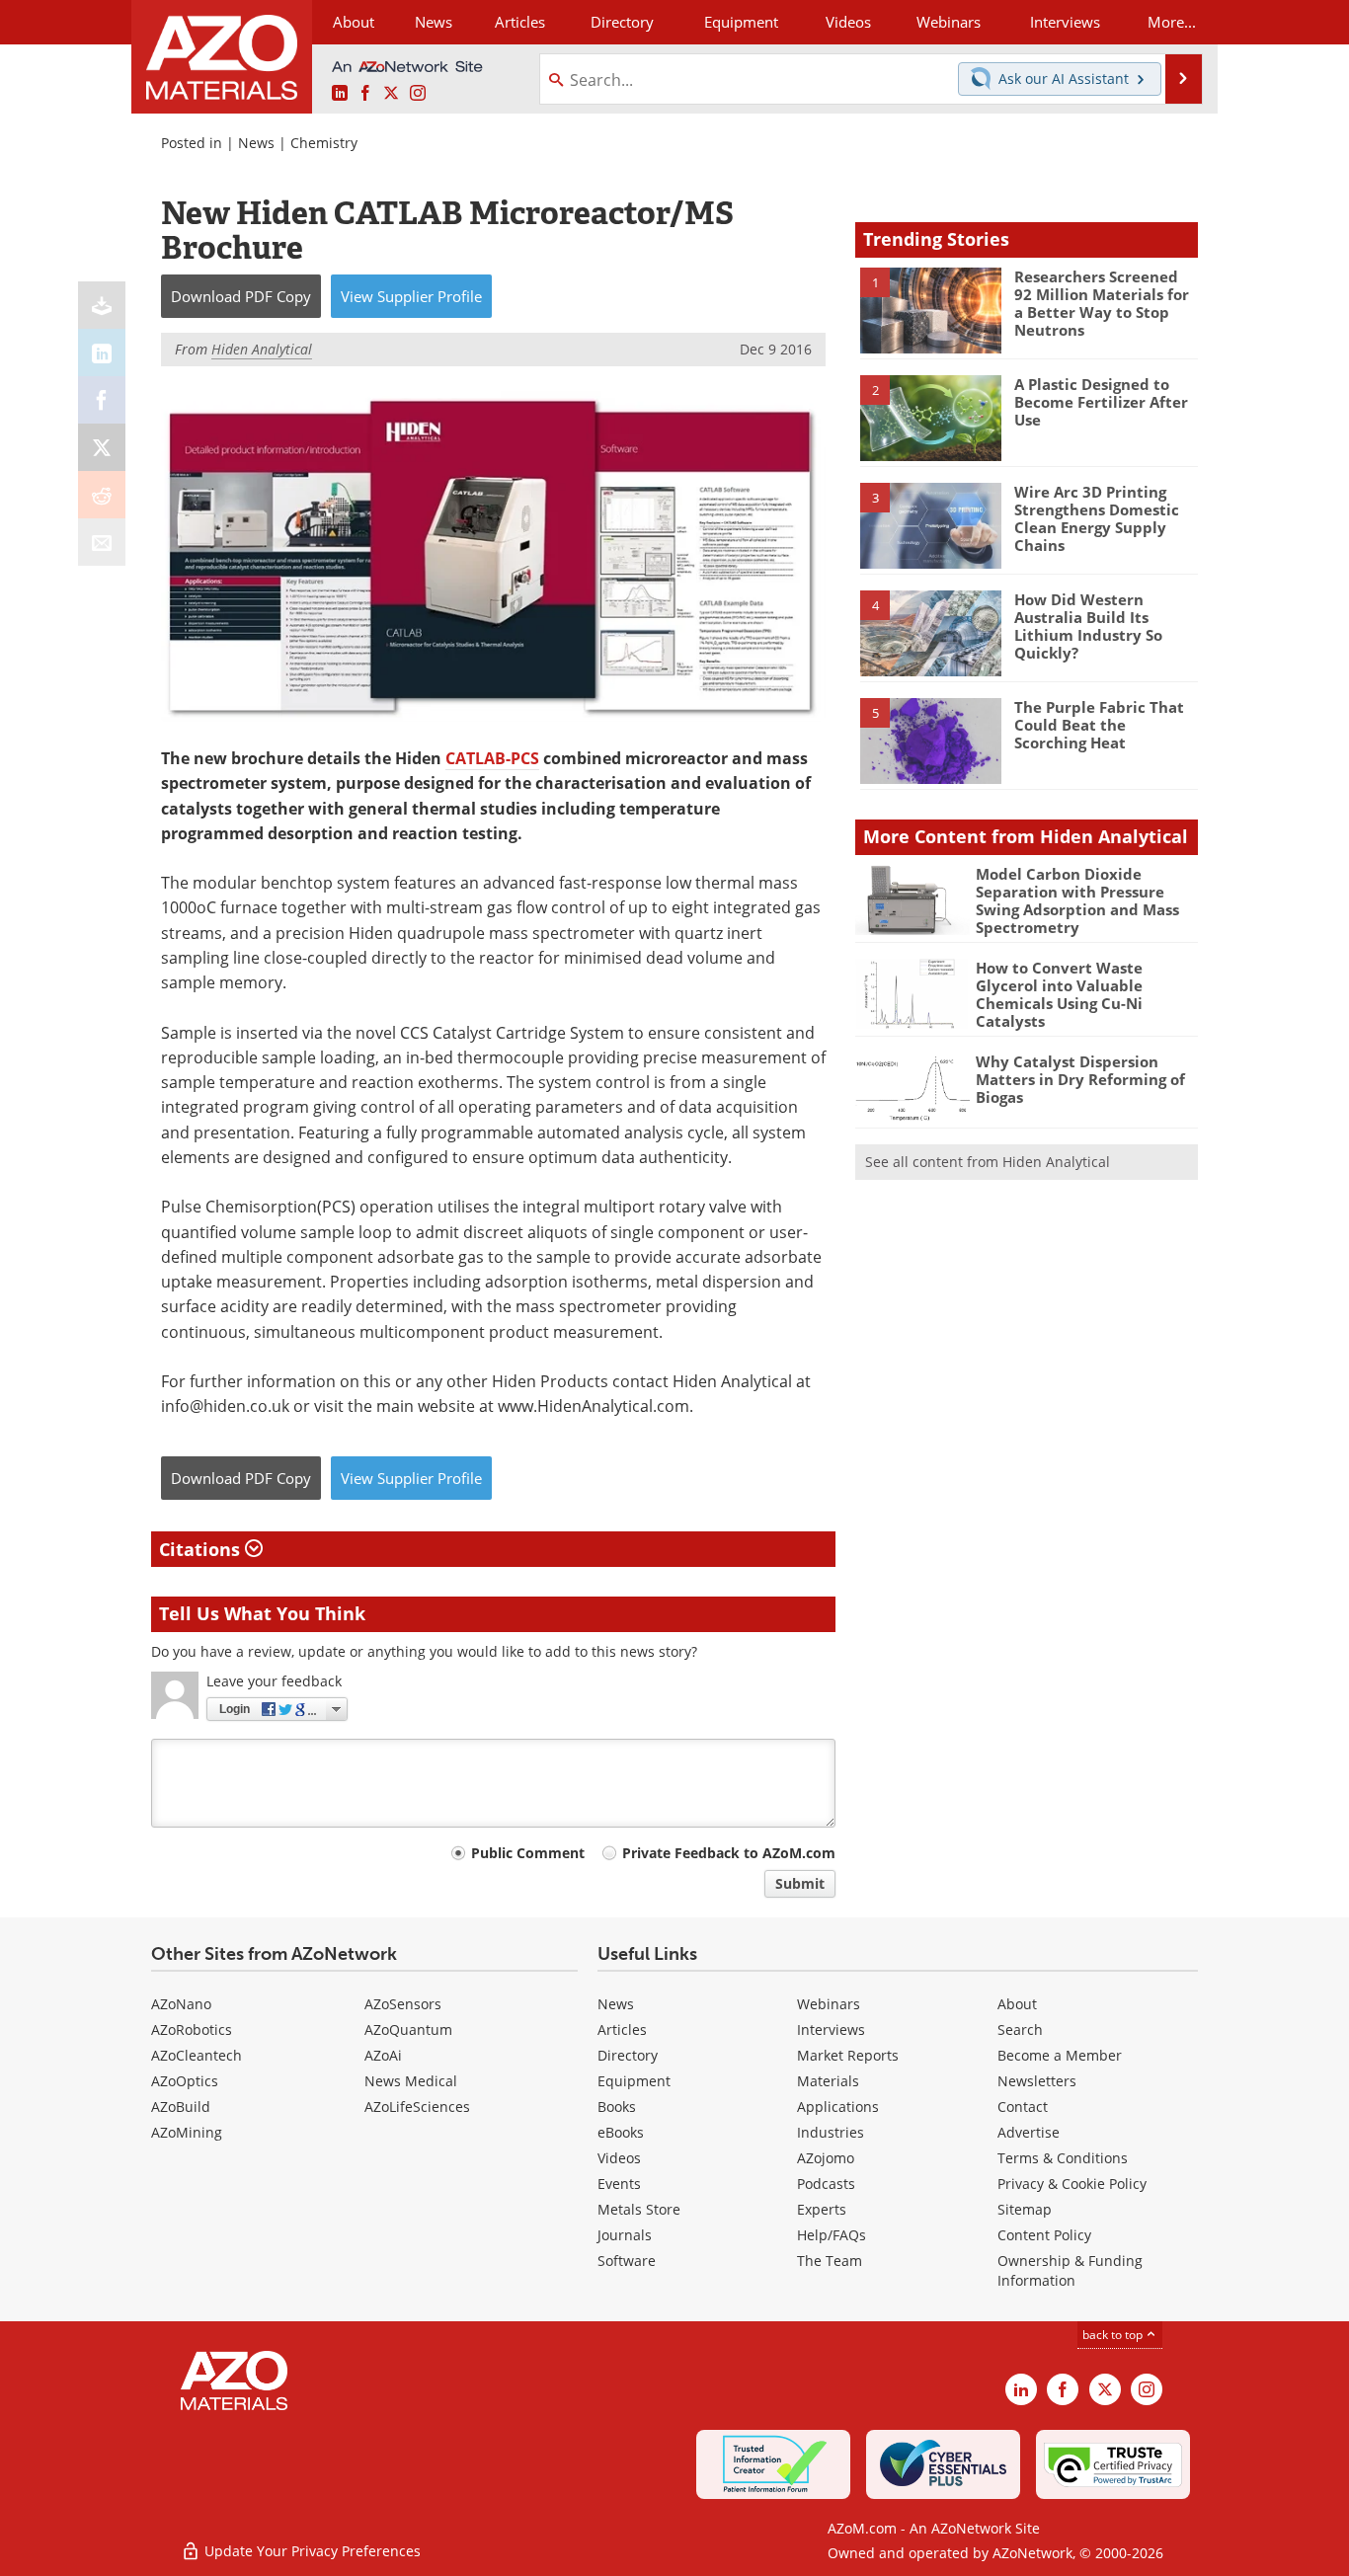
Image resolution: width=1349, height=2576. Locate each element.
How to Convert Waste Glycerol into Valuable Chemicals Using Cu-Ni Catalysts (1059, 994)
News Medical (411, 2081)
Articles (622, 2030)
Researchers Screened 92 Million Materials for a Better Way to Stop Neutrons (1102, 303)
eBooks (621, 2132)
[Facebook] (102, 400)
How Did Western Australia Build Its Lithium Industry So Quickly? (1088, 626)
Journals (625, 2235)
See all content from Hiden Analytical (988, 1162)
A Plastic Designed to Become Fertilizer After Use (1101, 402)
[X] (102, 447)
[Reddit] (102, 495)
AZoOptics (185, 2081)
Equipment (634, 2081)
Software (627, 2261)
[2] (930, 417)
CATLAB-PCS (492, 758)
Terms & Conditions (1063, 2158)
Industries (831, 2132)
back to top (1114, 2335)
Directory (622, 22)
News (256, 143)
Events (619, 2184)
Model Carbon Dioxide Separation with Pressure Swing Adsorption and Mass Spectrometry (1077, 900)
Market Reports (848, 2055)
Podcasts (826, 2184)
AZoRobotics (192, 2030)
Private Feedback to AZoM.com (729, 1853)
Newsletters (1037, 2081)
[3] (930, 524)
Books (617, 2107)
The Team (830, 2261)
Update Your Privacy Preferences (311, 2551)
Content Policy (1044, 2235)
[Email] (102, 542)
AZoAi (383, 2055)
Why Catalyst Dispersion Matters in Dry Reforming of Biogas (1080, 1079)
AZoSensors (403, 2004)
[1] (930, 309)
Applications (838, 2107)
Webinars (829, 2004)
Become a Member (1060, 2055)
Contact (1023, 2107)
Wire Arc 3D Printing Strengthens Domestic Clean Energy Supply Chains (1097, 518)
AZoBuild (181, 2107)
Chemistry (324, 143)
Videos (619, 2158)
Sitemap (1025, 2209)
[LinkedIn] (102, 352)
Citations (202, 1549)
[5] (930, 740)
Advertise (1029, 2132)
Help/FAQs (832, 2235)
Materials (828, 2081)
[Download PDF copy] (102, 305)
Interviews (831, 2030)
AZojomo (826, 2158)
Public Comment (528, 1853)
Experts (822, 2209)
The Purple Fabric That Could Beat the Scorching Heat (1099, 725)
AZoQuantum (408, 2030)
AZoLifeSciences (417, 2107)
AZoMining (187, 2132)
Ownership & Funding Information (1070, 2270)
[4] (930, 632)
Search (1020, 2030)
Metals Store (639, 2209)
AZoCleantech (197, 2055)
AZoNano (181, 2004)
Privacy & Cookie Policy (1072, 2184)
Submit (800, 1883)
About (1017, 2004)
